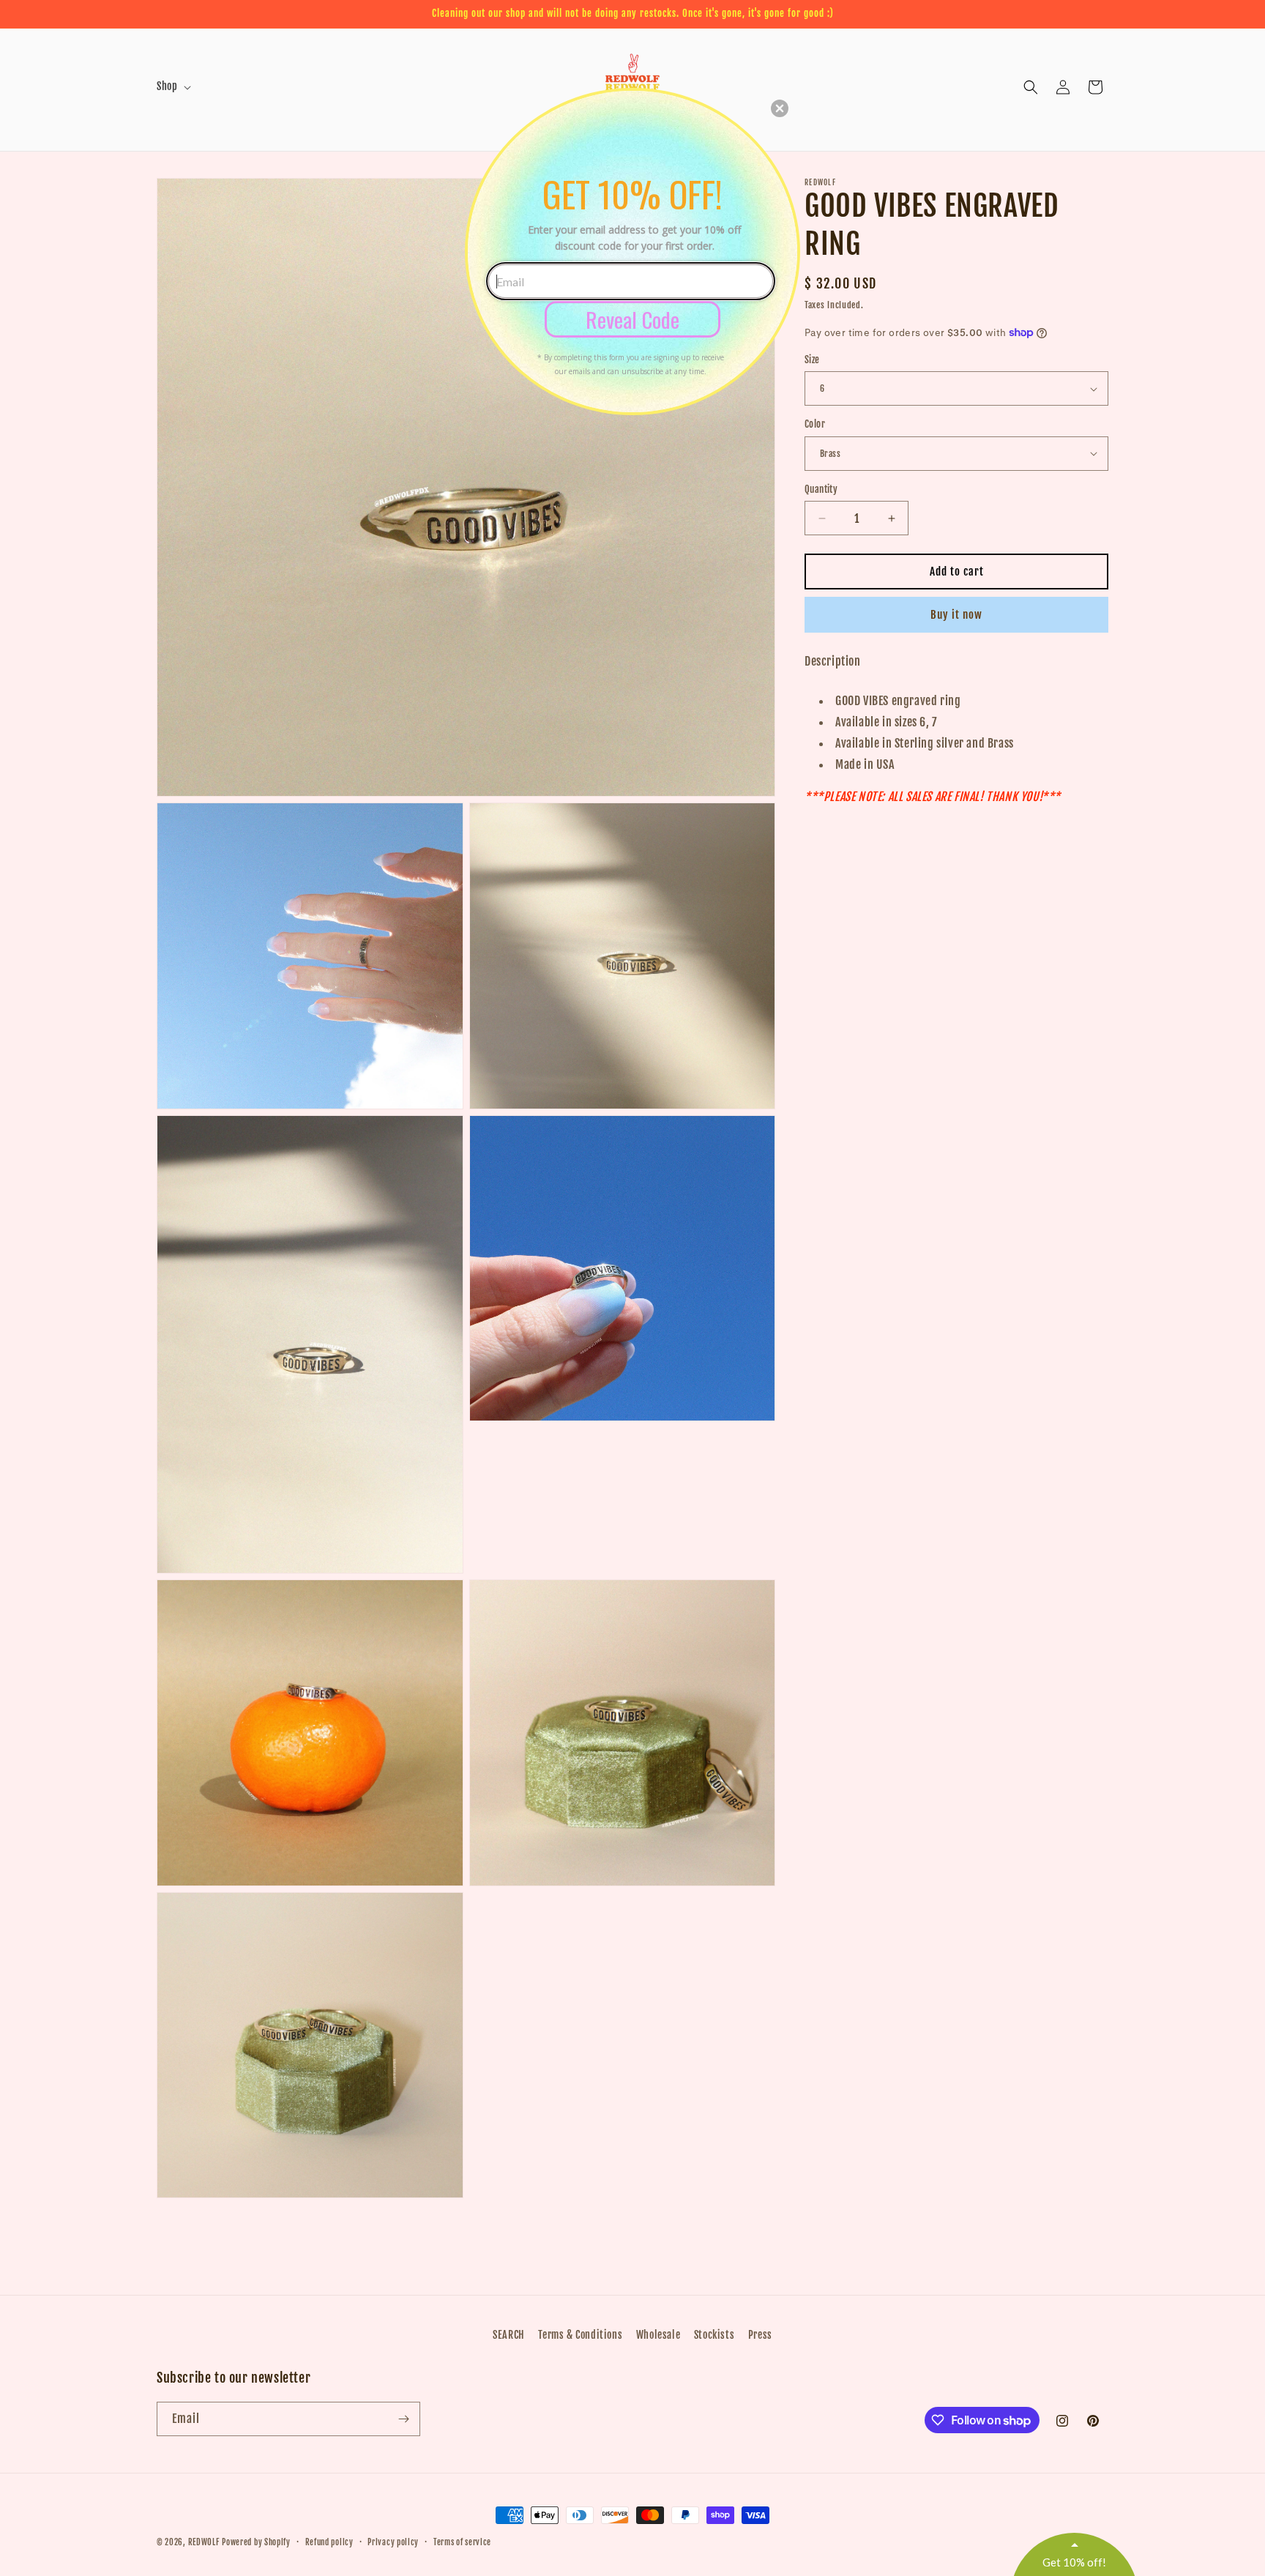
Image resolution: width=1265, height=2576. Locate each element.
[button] (780, 108)
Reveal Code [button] (632, 319)
